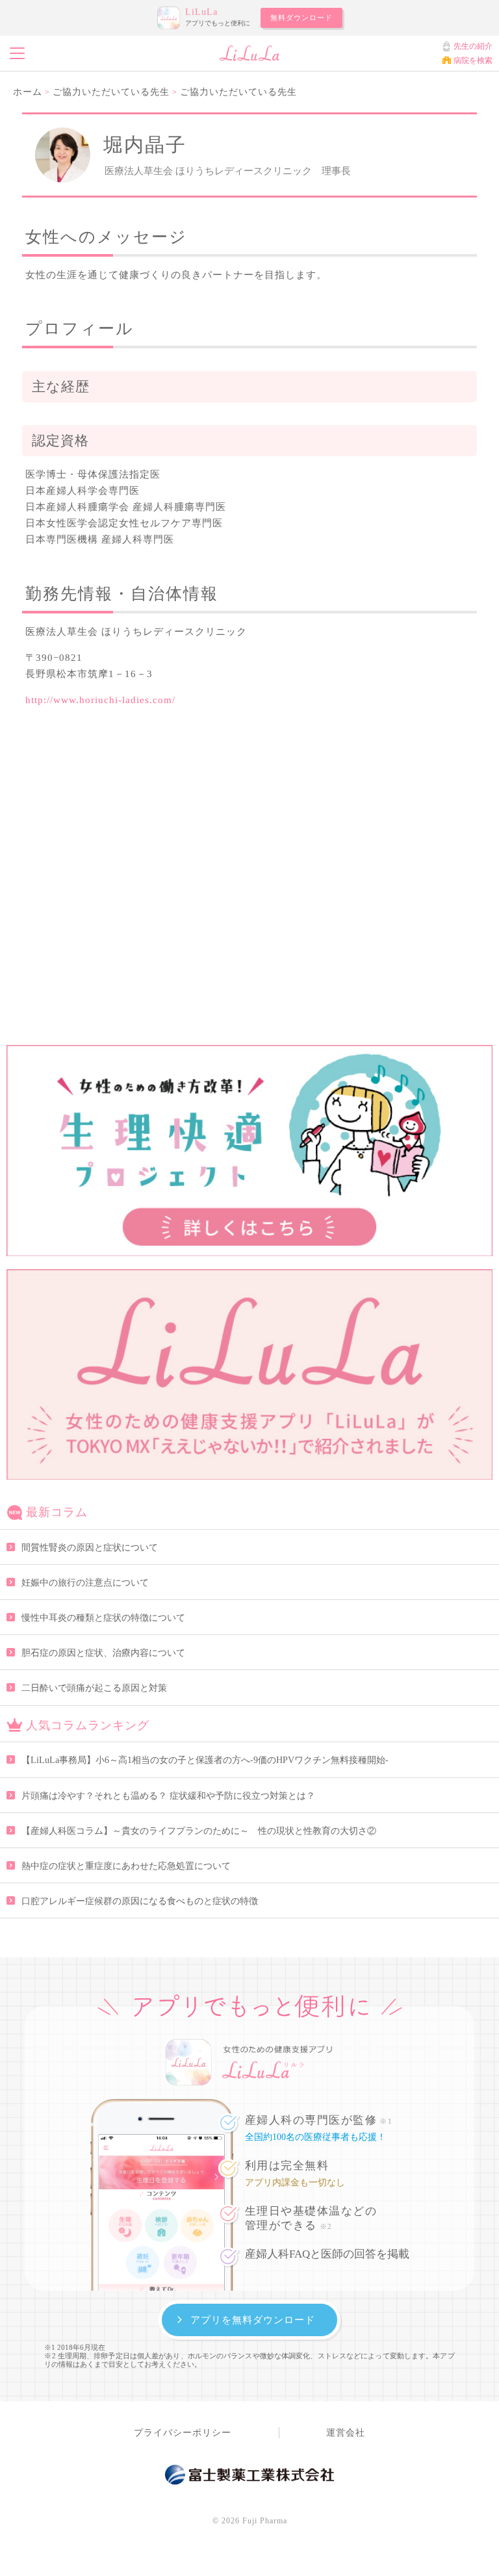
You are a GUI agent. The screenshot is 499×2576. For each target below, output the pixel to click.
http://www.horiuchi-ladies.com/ (100, 700)
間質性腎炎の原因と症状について (90, 1548)
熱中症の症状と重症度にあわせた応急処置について (126, 1866)
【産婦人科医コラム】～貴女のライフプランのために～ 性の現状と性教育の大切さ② (199, 1831)
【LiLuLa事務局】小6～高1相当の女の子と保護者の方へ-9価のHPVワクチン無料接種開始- (205, 1760)
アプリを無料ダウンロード (253, 2320)
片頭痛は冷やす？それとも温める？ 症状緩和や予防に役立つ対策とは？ (168, 1796)
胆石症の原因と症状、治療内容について (103, 1653)
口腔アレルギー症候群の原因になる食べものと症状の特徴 (140, 1901)
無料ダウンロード (301, 18)
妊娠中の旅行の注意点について (85, 1583)
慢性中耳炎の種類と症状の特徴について (103, 1618)
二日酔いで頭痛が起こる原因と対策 (94, 1688)
